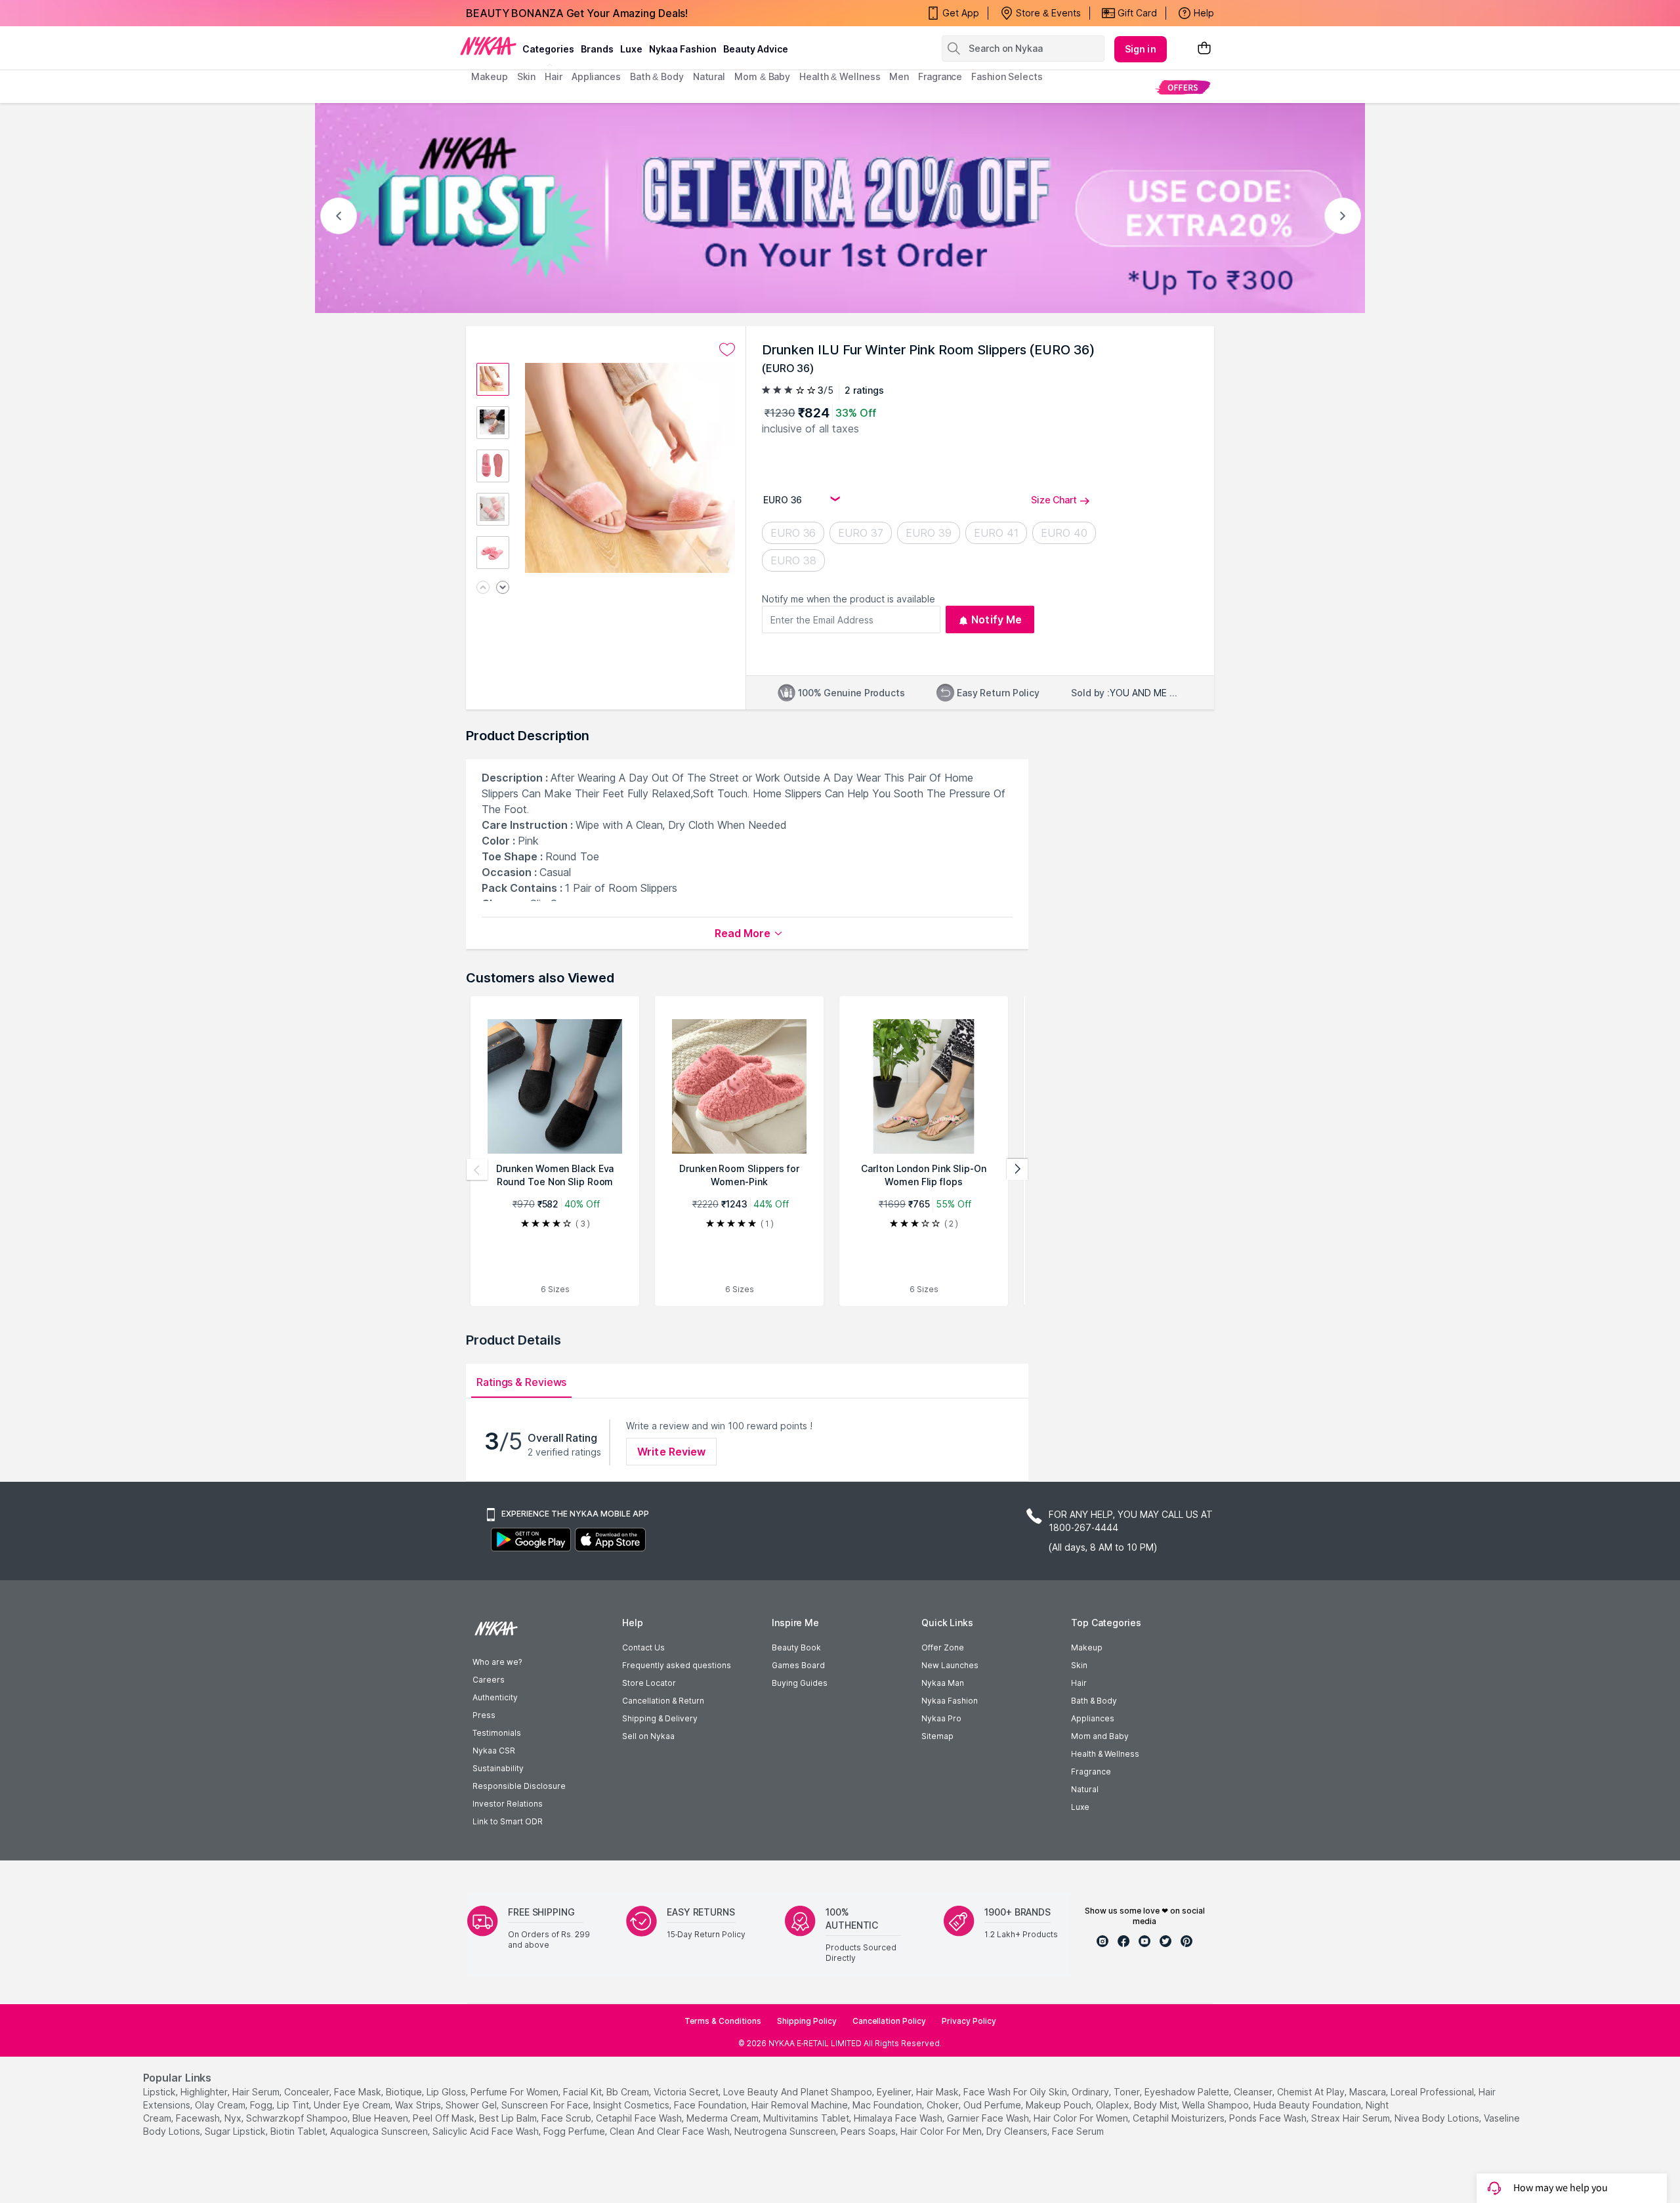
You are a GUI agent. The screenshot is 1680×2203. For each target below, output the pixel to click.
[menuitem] (1183, 87)
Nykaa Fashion (683, 49)
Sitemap (937, 1736)
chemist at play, (1312, 2092)
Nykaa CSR (494, 1751)
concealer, (308, 2092)
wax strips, (419, 2105)
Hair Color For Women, (1082, 2118)
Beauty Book (796, 1647)
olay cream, (221, 2105)
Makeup (1087, 1647)
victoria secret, (687, 2092)
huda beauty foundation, (1308, 2105)
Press (484, 1715)
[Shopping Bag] (1204, 49)
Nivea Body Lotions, (1438, 2118)
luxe (631, 49)
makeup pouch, (1060, 2105)
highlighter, (205, 2092)
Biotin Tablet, (299, 2131)
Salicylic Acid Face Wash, (487, 2131)
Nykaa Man (943, 1683)
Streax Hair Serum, (1352, 2118)
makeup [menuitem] (489, 76)
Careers (489, 1680)
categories (548, 49)
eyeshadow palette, (1188, 2092)
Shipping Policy (807, 2021)
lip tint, (294, 2105)
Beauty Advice (756, 49)
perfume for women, (515, 2092)
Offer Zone (943, 1647)
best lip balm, (509, 2118)
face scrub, (567, 2118)
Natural (1085, 1789)
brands (597, 49)
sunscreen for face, (546, 2105)
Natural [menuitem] (709, 76)
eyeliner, (895, 2092)
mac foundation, (888, 2105)
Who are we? (497, 1662)
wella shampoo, (1216, 2105)
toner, (1128, 2092)
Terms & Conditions (723, 2021)
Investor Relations (508, 1804)
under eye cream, (353, 2105)
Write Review (671, 1452)
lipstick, (160, 2092)
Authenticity (495, 1697)
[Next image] (503, 588)
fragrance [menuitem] (940, 76)
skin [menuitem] (527, 76)
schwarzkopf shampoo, (298, 2118)
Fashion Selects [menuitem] (1007, 76)
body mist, (1157, 2105)
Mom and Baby (1100, 1736)
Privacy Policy (969, 2021)
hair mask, (938, 2092)
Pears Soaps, (869, 2131)
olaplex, (1114, 2105)
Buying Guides (800, 1683)
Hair (1079, 1683)
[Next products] (1017, 1169)
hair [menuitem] (554, 76)
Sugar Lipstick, (236, 2131)
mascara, (1369, 2092)
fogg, (262, 2105)
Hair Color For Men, (942, 2131)
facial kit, (583, 2092)
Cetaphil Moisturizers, (1180, 2118)
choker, (944, 2105)
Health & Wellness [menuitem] (840, 76)
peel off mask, (445, 2118)
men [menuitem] (899, 76)
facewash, (199, 2118)
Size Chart (1054, 500)
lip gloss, (447, 2092)
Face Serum (1078, 2131)
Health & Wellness (1105, 1754)
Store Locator (649, 1683)
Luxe (1080, 1807)
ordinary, (1091, 2092)
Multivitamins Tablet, (807, 2118)
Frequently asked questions (677, 1665)
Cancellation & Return (663, 1701)
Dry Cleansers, (1018, 2131)
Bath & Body (1094, 1701)
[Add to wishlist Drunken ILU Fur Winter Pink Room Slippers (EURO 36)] (727, 350)
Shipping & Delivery (660, 1718)
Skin (1079, 1665)
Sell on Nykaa (648, 1736)
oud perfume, (993, 2105)
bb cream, (629, 2092)
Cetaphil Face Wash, (640, 2118)
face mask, (359, 2092)
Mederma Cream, (724, 2118)
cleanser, (1254, 2092)
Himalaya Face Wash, (899, 2118)
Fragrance (1091, 1772)
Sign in (1141, 49)
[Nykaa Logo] (488, 45)
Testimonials (497, 1733)
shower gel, (472, 2105)
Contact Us (643, 1647)
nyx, (234, 2118)
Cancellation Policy (889, 2021)
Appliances (1093, 1718)
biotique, (405, 2092)
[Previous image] (483, 588)
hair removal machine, (801, 2105)
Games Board (798, 1665)
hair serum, (257, 2092)
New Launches (950, 1665)
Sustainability (498, 1768)
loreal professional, (1433, 2092)
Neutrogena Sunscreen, (786, 2131)
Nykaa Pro (941, 1718)
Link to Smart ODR (508, 1821)
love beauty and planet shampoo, (799, 2092)
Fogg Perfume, (575, 2131)
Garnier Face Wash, (989, 2118)
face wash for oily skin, (1016, 2092)
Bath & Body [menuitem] (657, 76)
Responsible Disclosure (519, 1786)
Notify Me (997, 619)
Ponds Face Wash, (1269, 2118)
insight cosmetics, (632, 2105)
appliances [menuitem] (596, 76)
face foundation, (711, 2105)
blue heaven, (381, 2118)
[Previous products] (477, 1169)
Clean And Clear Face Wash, (671, 2131)
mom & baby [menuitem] (762, 76)
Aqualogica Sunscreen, (380, 2131)
